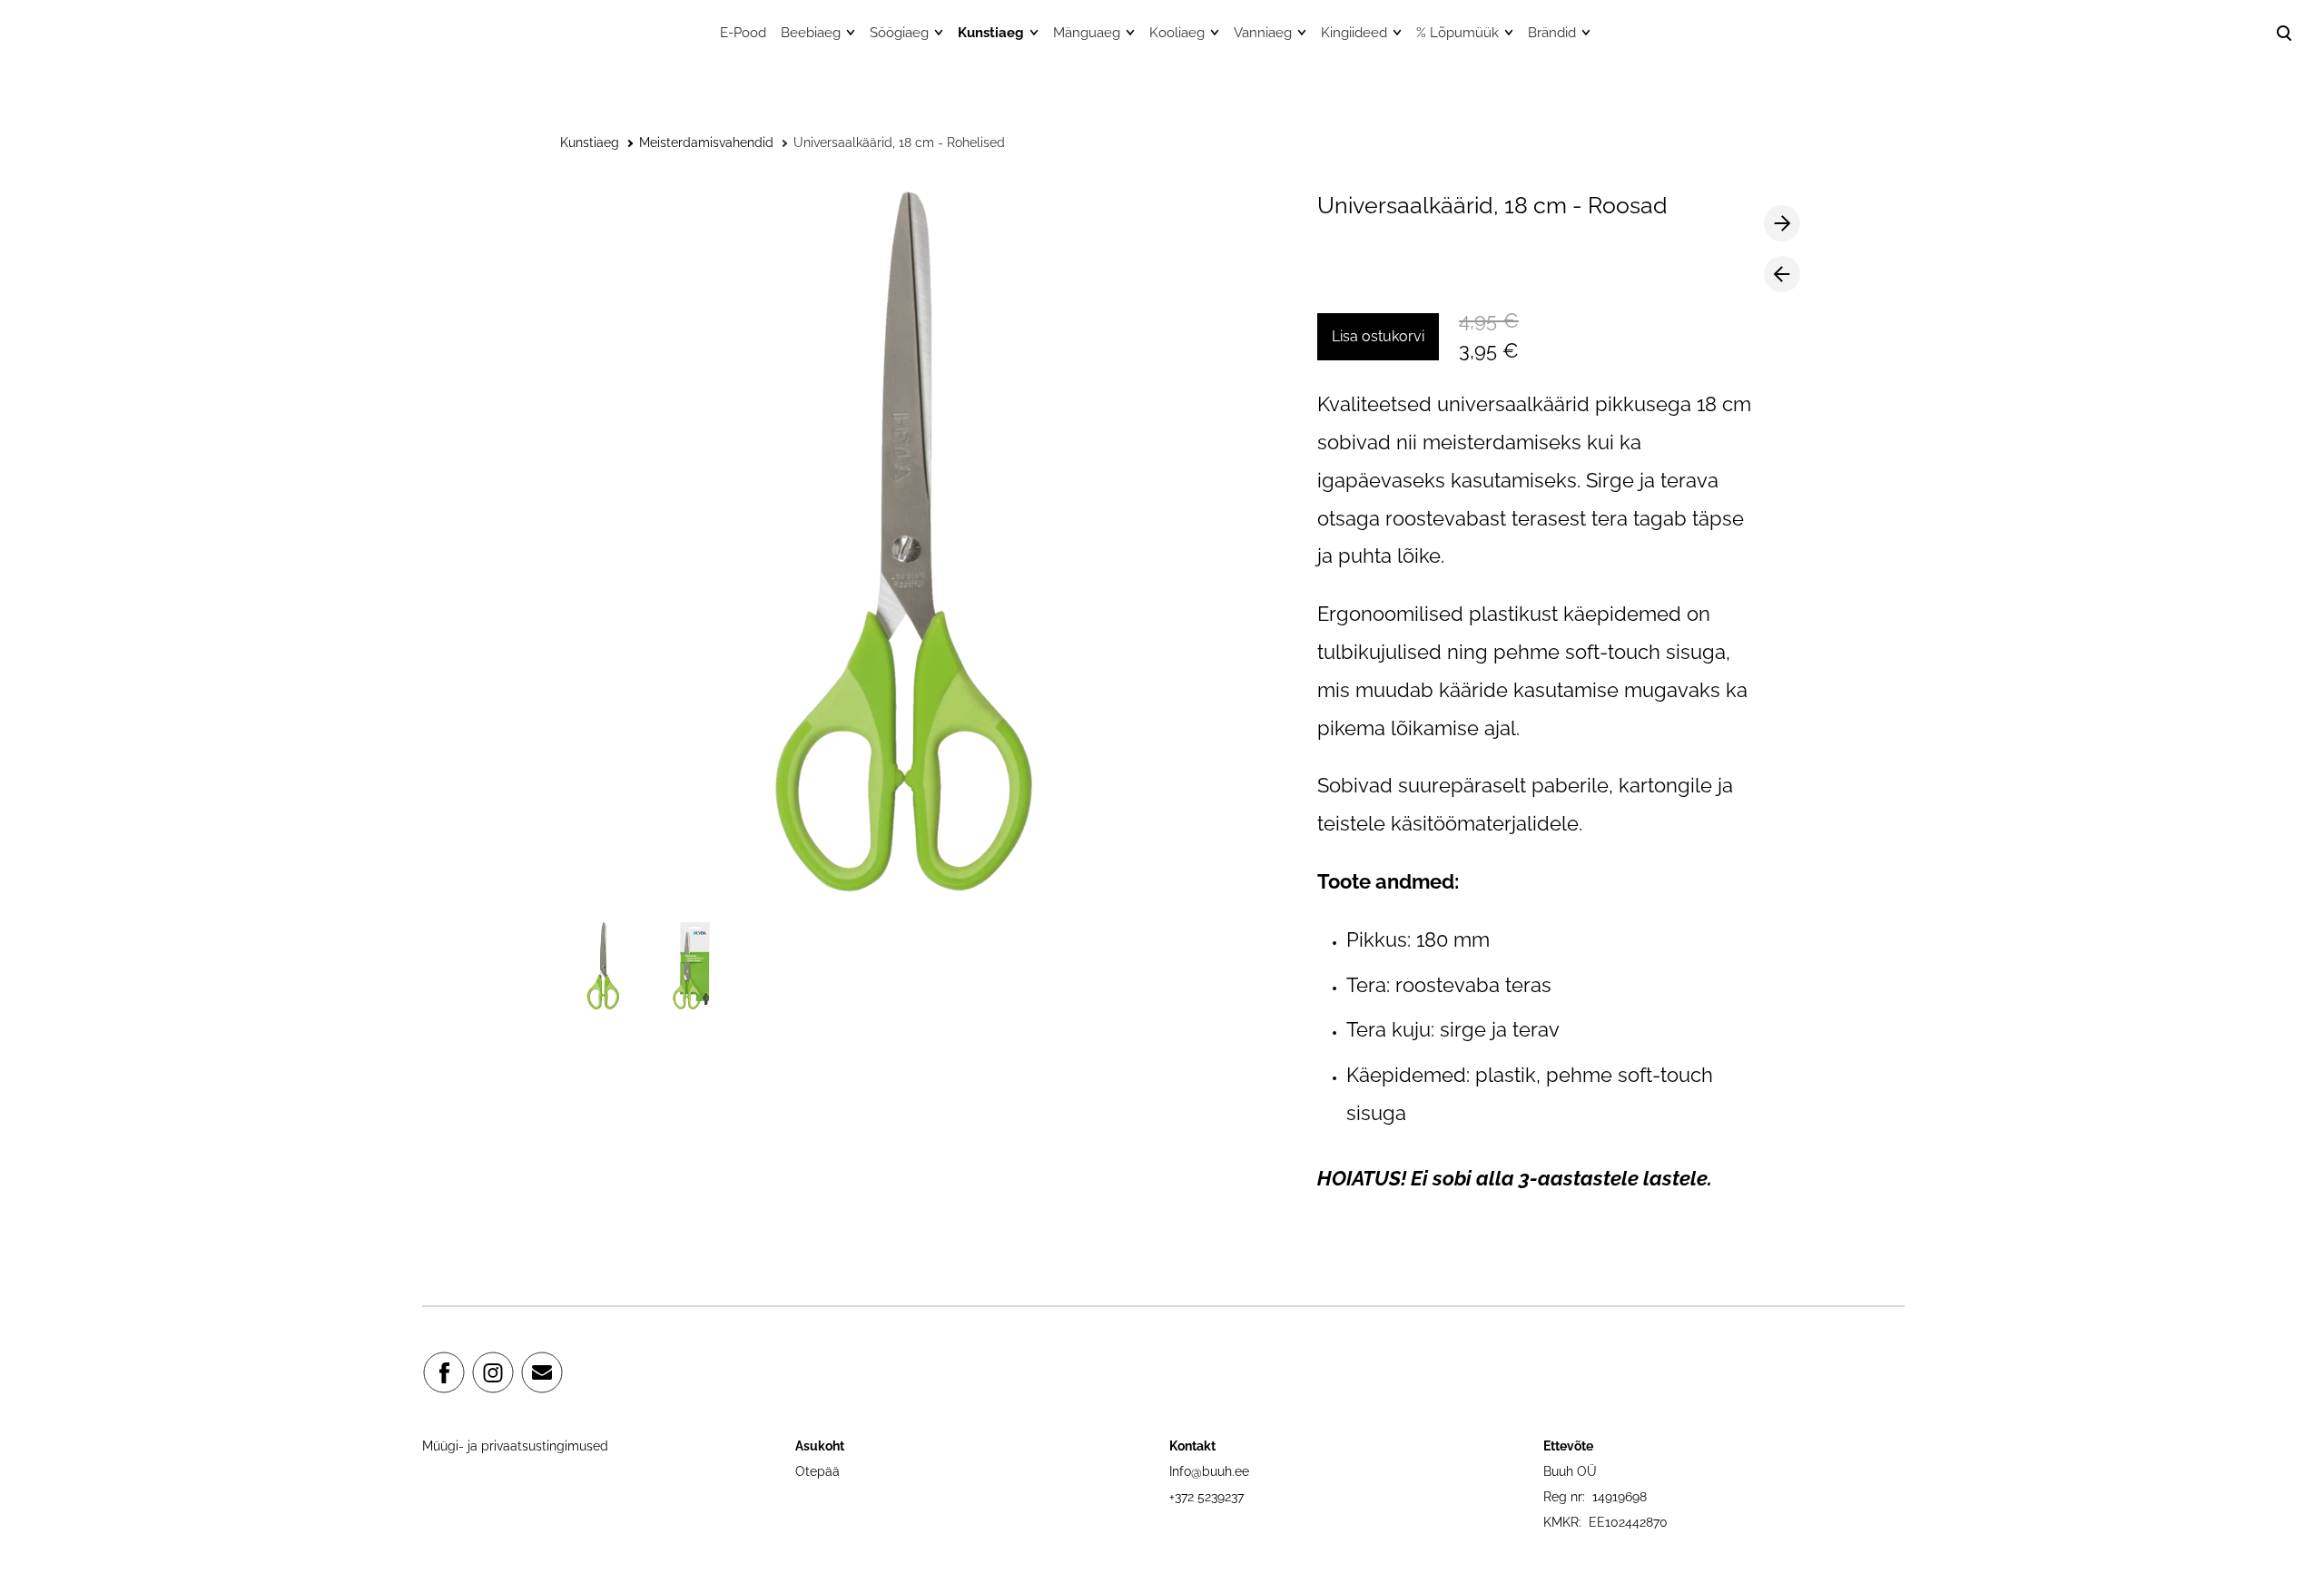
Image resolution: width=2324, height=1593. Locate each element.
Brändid (1552, 33)
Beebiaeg (811, 33)
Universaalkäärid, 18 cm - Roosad (1492, 205)
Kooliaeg (1177, 33)
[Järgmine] (1782, 223)
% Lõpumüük (1457, 33)
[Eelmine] (1782, 274)
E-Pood (743, 33)
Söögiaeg (899, 33)
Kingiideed (1354, 33)
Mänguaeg (1087, 33)
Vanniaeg (1263, 33)
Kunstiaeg (991, 33)
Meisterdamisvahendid (706, 143)
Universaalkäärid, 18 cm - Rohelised (899, 143)
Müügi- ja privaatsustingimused (515, 1446)
